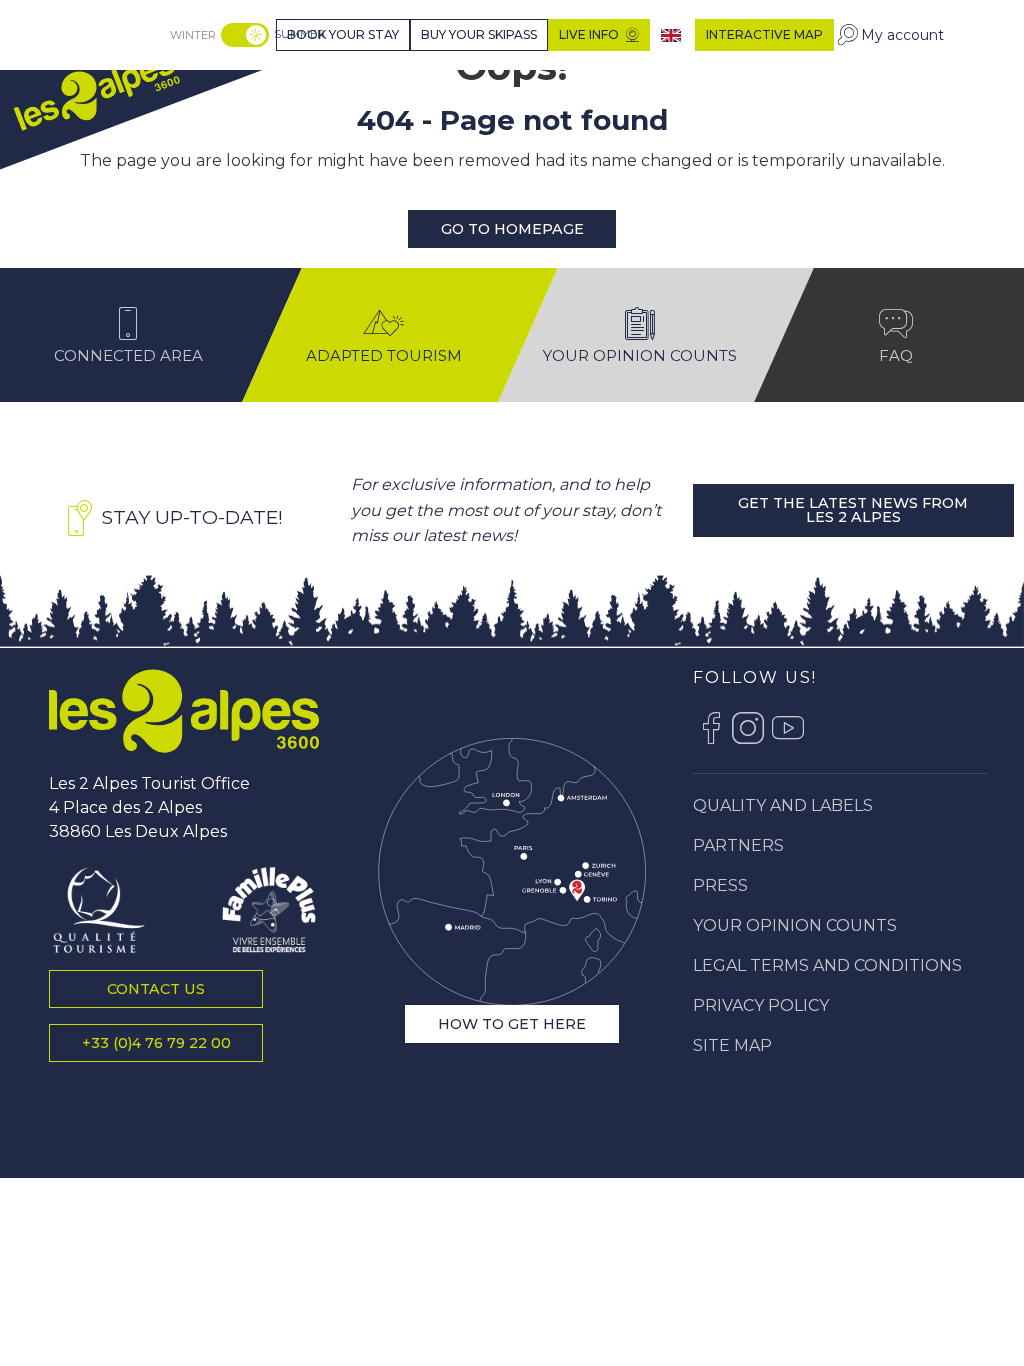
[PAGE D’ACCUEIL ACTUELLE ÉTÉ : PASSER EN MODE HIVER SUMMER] (245, 35)
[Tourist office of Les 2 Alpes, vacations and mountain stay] (96, 93)
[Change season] (247, 35)
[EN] (673, 35)
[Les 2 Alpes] (184, 711)
